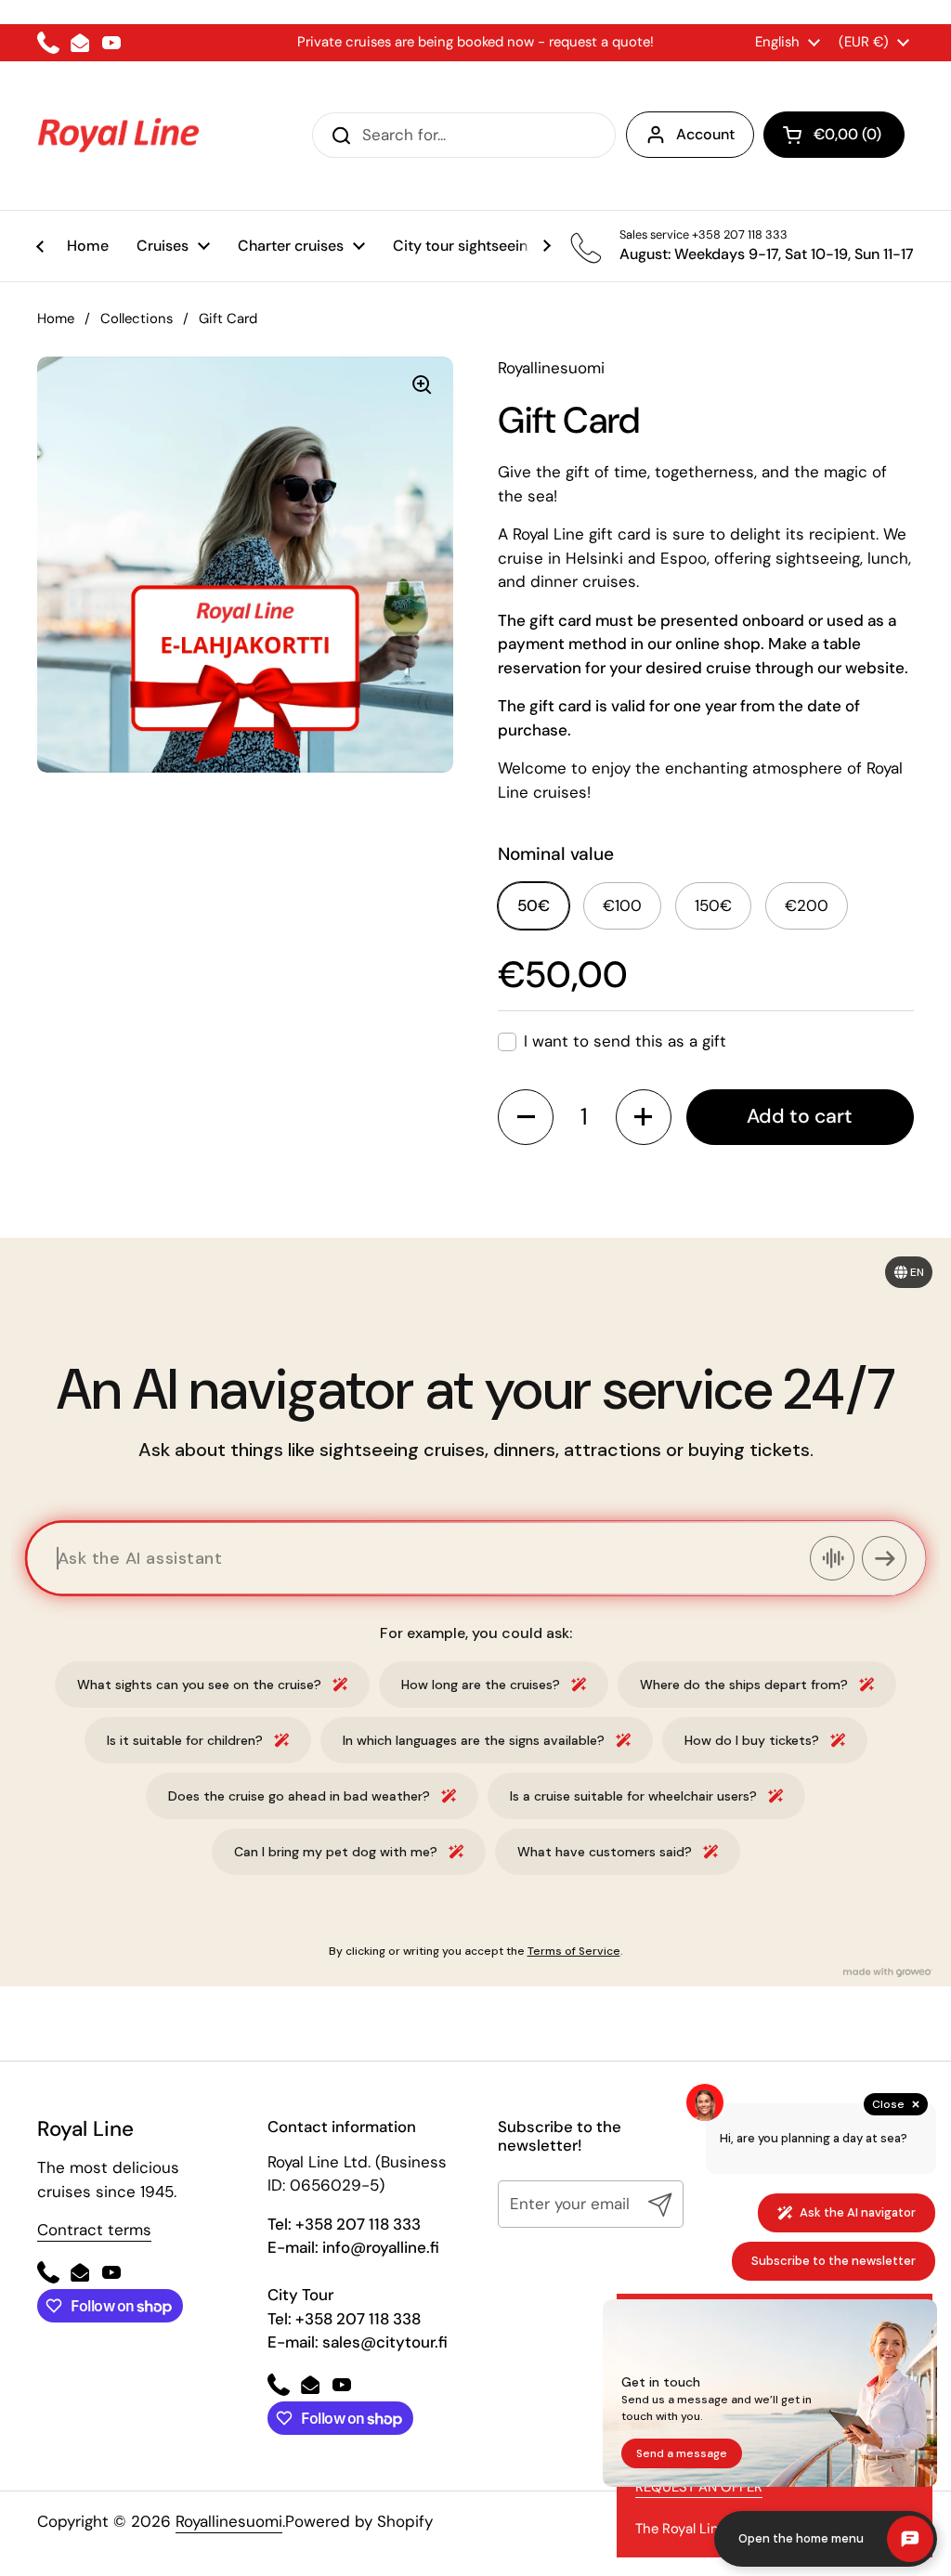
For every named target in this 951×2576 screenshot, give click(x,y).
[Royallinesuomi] (118, 136)
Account (705, 134)
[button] (834, 135)
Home (56, 319)
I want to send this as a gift (625, 1041)
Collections (137, 319)
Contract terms (94, 2230)
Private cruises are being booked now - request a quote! (475, 42)
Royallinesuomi (229, 2521)
